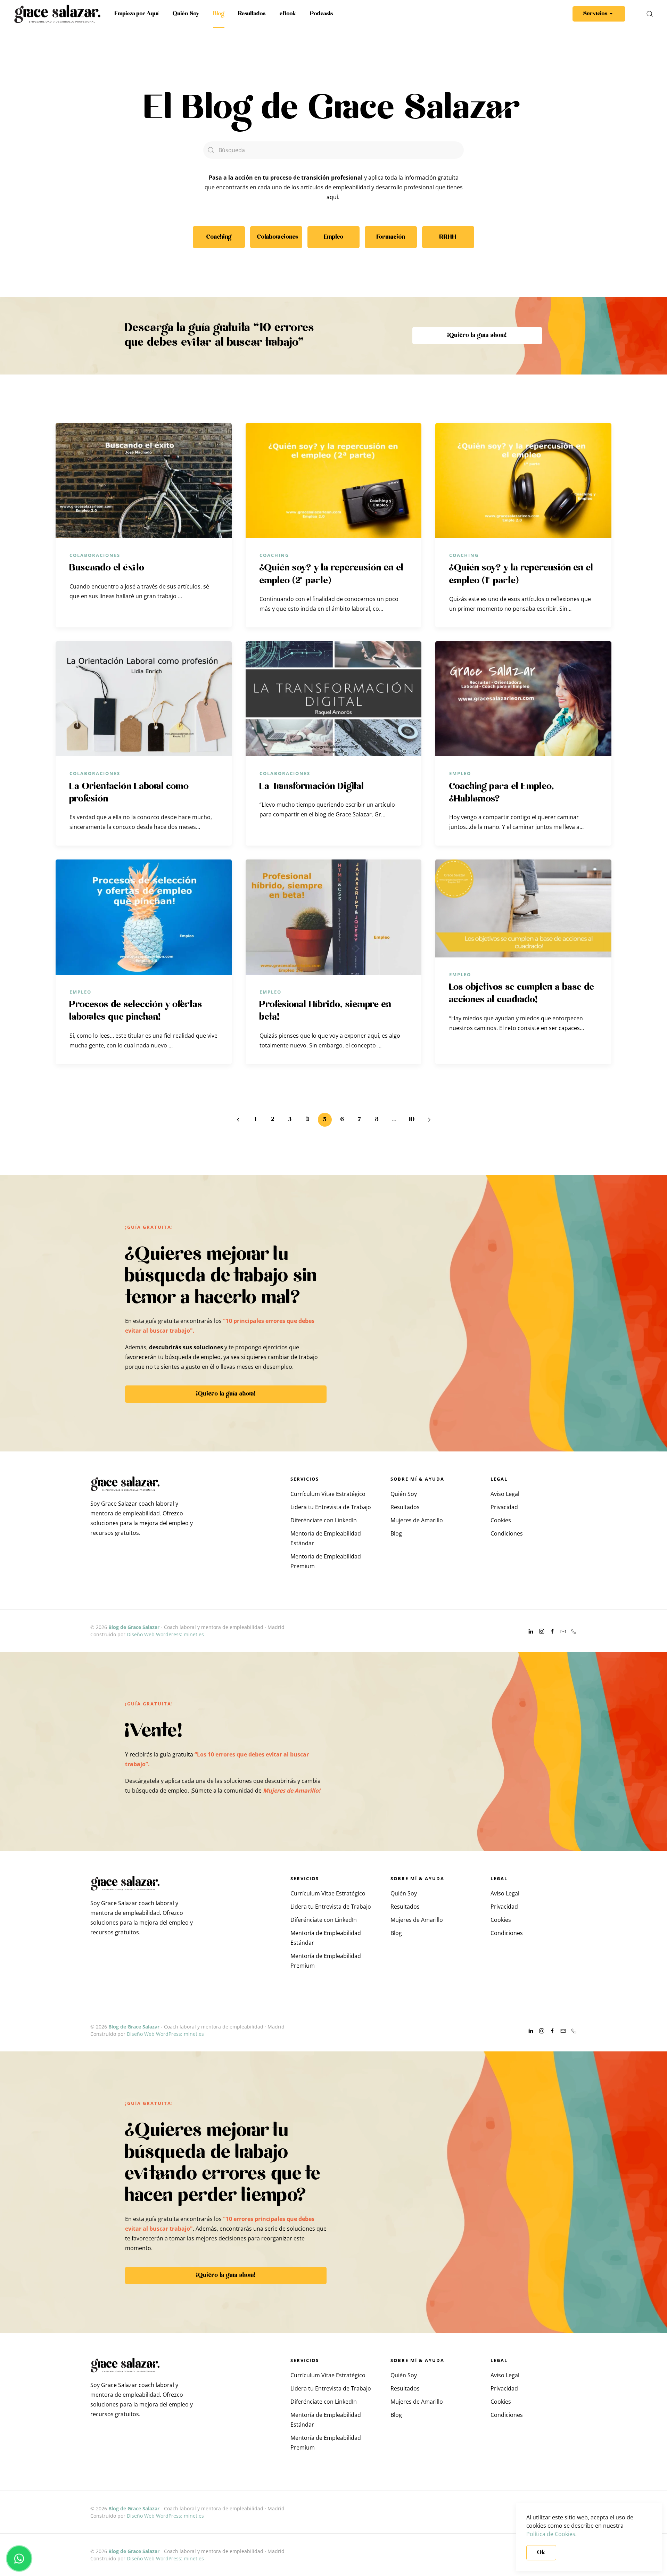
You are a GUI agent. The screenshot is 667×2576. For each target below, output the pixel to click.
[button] (650, 14)
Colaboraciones (95, 555)
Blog (219, 14)
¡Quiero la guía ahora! (477, 335)
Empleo (460, 773)
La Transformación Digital (312, 787)
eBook (288, 14)
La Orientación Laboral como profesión (129, 793)
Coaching (274, 555)
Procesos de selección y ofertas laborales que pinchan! (136, 1011)
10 (412, 1120)
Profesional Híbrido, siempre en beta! (326, 1011)
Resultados (252, 14)
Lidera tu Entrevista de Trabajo (331, 1507)
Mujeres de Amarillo (417, 1520)
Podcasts (322, 14)
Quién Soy (186, 14)
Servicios (595, 14)
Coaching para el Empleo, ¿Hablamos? (502, 793)
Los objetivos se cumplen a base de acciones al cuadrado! (522, 994)
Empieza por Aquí (137, 14)
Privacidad (504, 1507)
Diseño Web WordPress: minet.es (165, 1634)
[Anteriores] (238, 1120)
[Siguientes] (429, 1120)
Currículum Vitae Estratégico (328, 1494)
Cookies (501, 1520)
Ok (541, 2553)
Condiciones (507, 1533)
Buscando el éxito (107, 568)
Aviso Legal (505, 1494)
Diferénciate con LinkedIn (324, 1520)
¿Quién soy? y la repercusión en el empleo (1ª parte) (521, 574)
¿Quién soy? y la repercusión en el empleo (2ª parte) (332, 574)
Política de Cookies (551, 2534)
